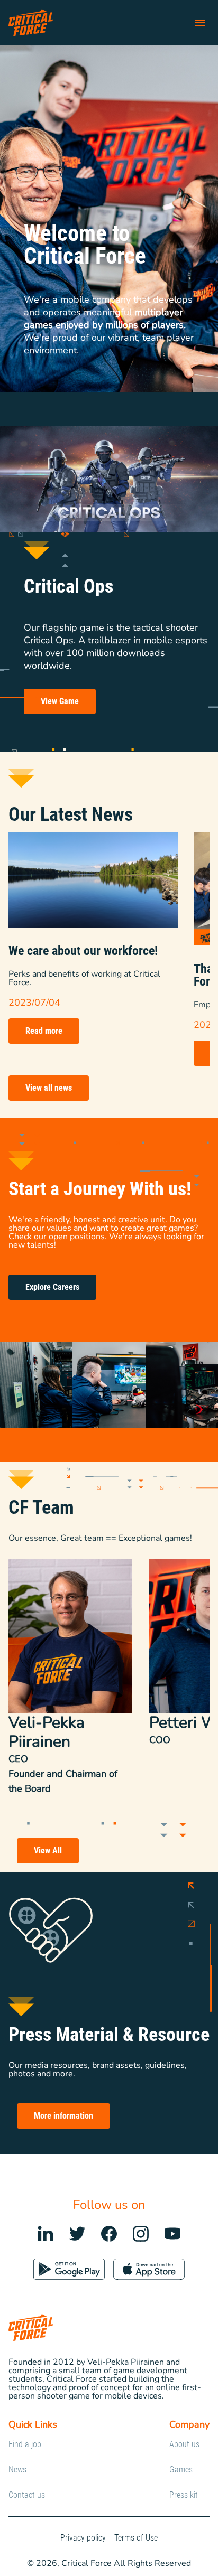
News (17, 2470)
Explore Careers (52, 1287)
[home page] (31, 23)
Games (181, 2470)
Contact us (27, 2495)
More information (63, 2116)
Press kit (184, 2495)
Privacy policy (83, 2538)
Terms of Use (136, 2538)
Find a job (25, 2444)
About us (184, 2444)
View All (48, 1851)
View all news (49, 1088)
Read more (44, 1031)
